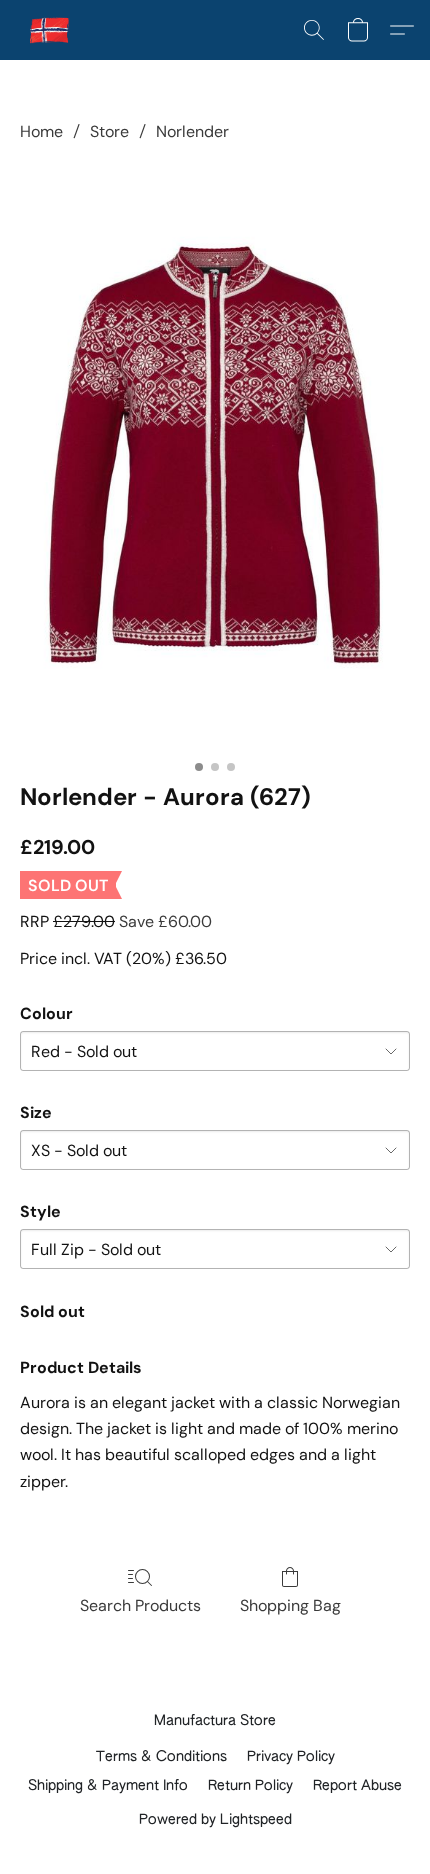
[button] (51, 30)
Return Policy (250, 1786)
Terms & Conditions (161, 1757)
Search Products (140, 1605)
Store (109, 131)
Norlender (192, 131)
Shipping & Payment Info (108, 1786)
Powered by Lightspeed (215, 1820)
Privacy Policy (291, 1757)
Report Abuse (357, 1786)
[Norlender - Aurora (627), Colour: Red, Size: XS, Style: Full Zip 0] (215, 458)
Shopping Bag (290, 1605)
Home (41, 131)
